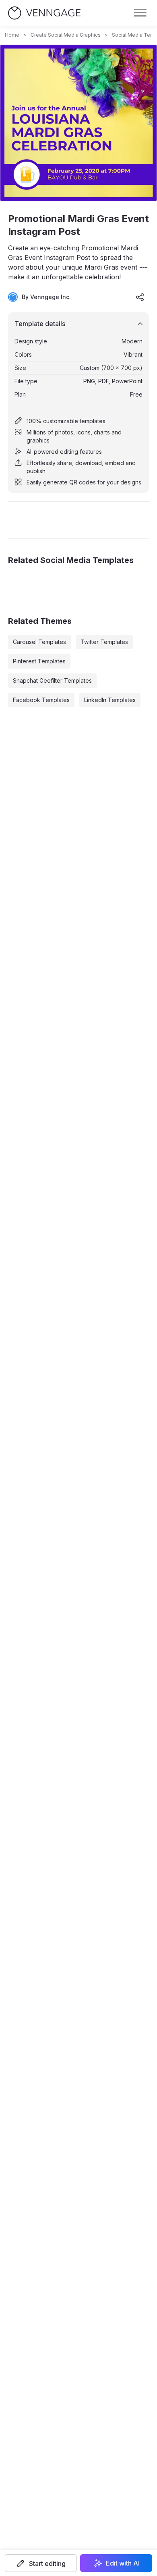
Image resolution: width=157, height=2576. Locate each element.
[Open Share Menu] (140, 297)
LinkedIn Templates (110, 700)
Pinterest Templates (39, 661)
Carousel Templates (39, 642)
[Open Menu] (140, 13)
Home (12, 35)
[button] (41, 2563)
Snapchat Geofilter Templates (52, 680)
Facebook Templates (41, 700)
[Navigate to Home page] (44, 13)
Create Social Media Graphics (66, 35)
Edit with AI (123, 2563)
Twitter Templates (104, 642)
